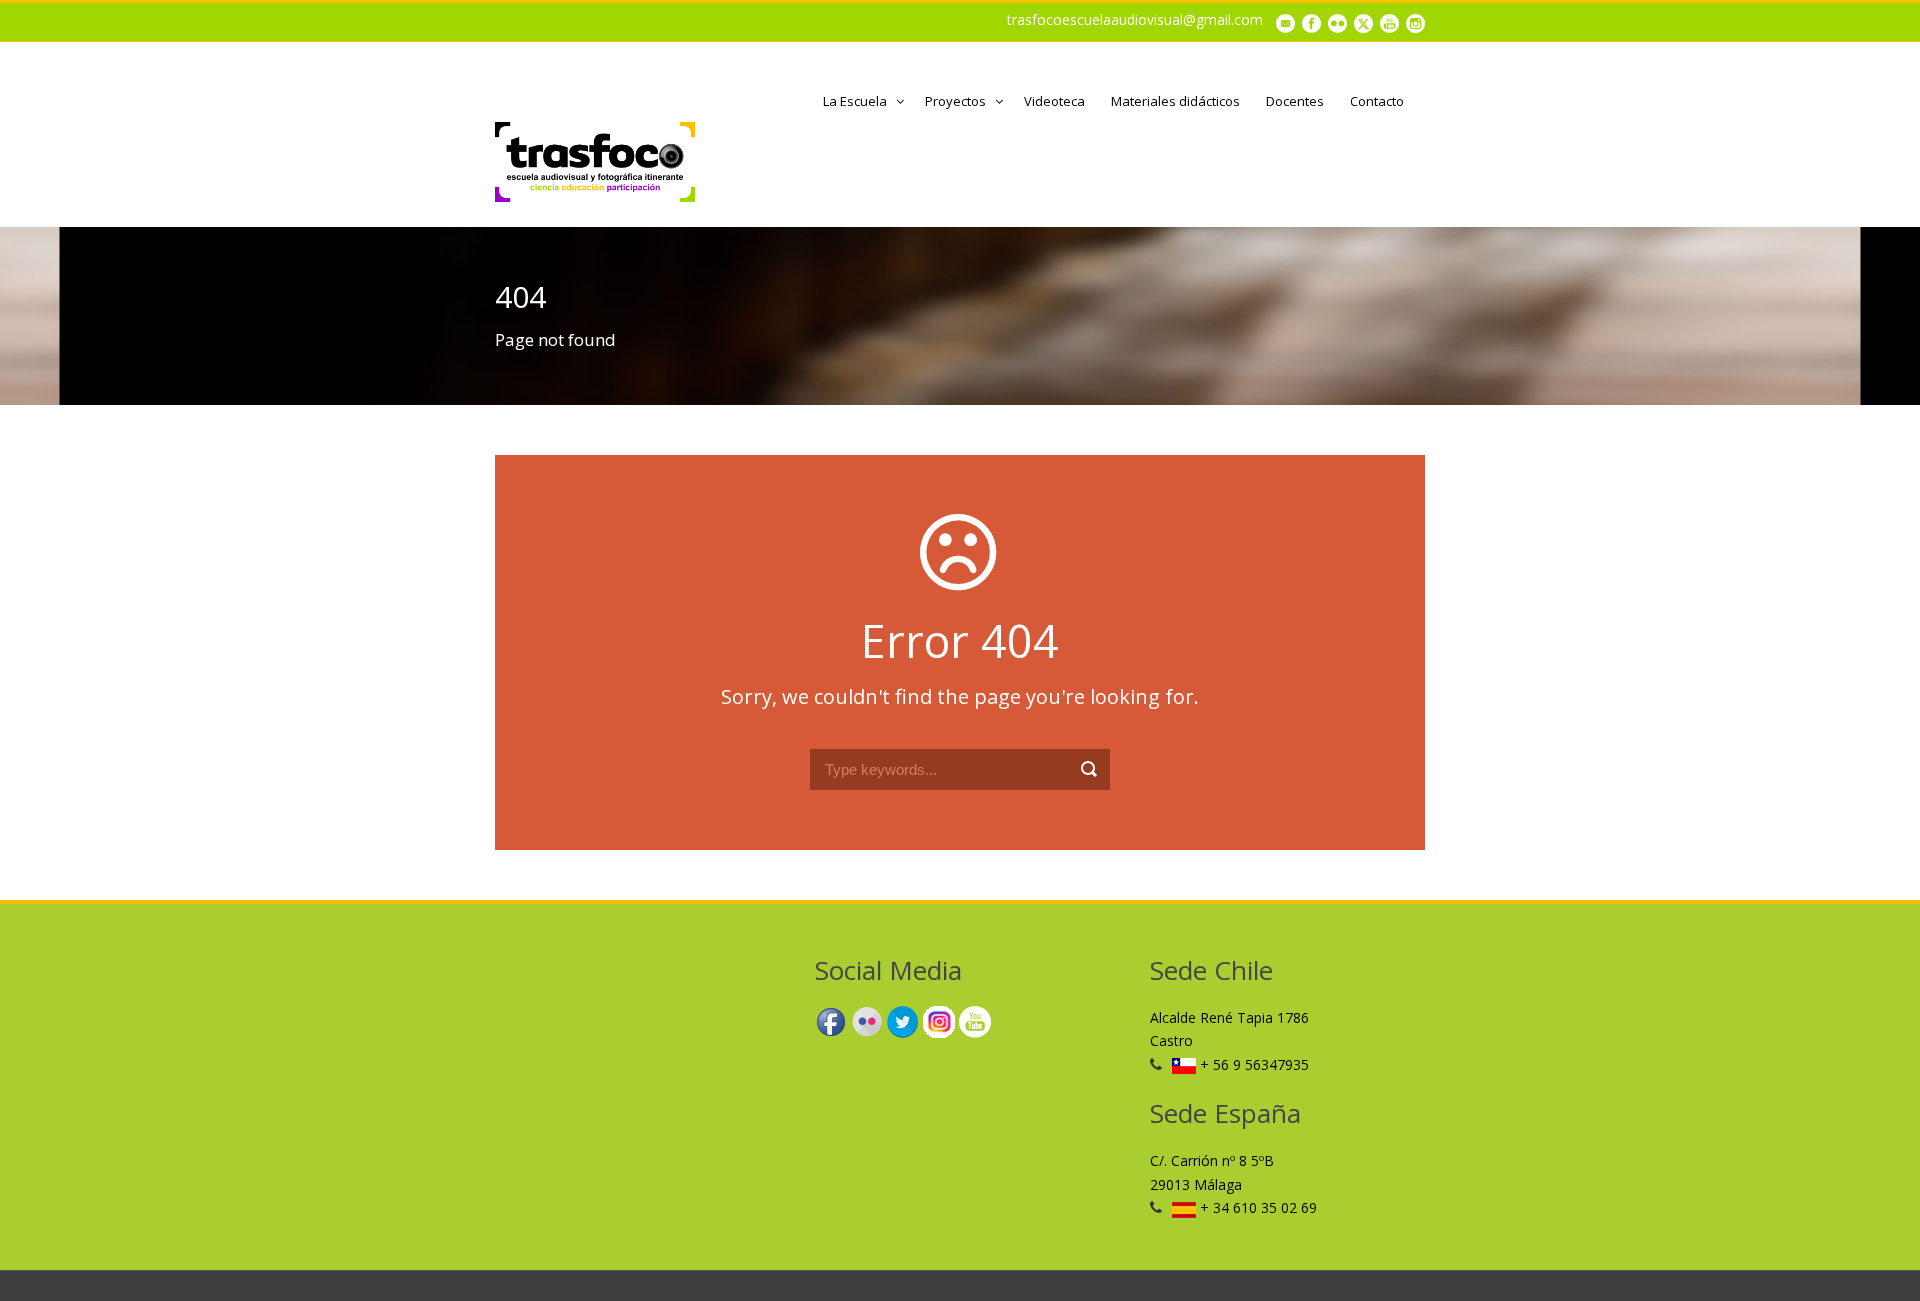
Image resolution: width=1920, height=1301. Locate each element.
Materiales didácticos (1175, 101)
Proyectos (955, 101)
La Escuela (855, 101)
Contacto (1377, 101)
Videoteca (1054, 101)
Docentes (1295, 101)
